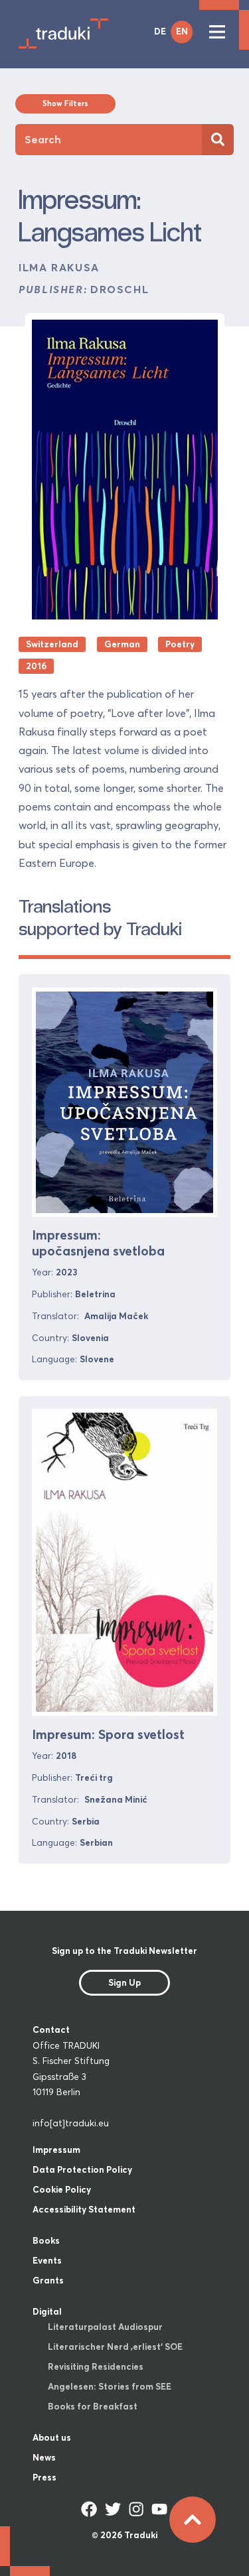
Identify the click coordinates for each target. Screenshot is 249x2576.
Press (44, 2477)
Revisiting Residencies (96, 2366)
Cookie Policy (62, 2189)
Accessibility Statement (84, 2209)
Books (46, 2240)
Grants (48, 2280)
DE (160, 31)
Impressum (56, 2150)
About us (52, 2437)
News (44, 2457)
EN (182, 31)
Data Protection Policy (82, 2169)
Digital (47, 2311)
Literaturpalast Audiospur (105, 2327)
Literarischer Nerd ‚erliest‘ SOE (115, 2347)
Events (47, 2260)
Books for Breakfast (93, 2406)
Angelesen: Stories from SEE (110, 2386)
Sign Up (124, 1982)
